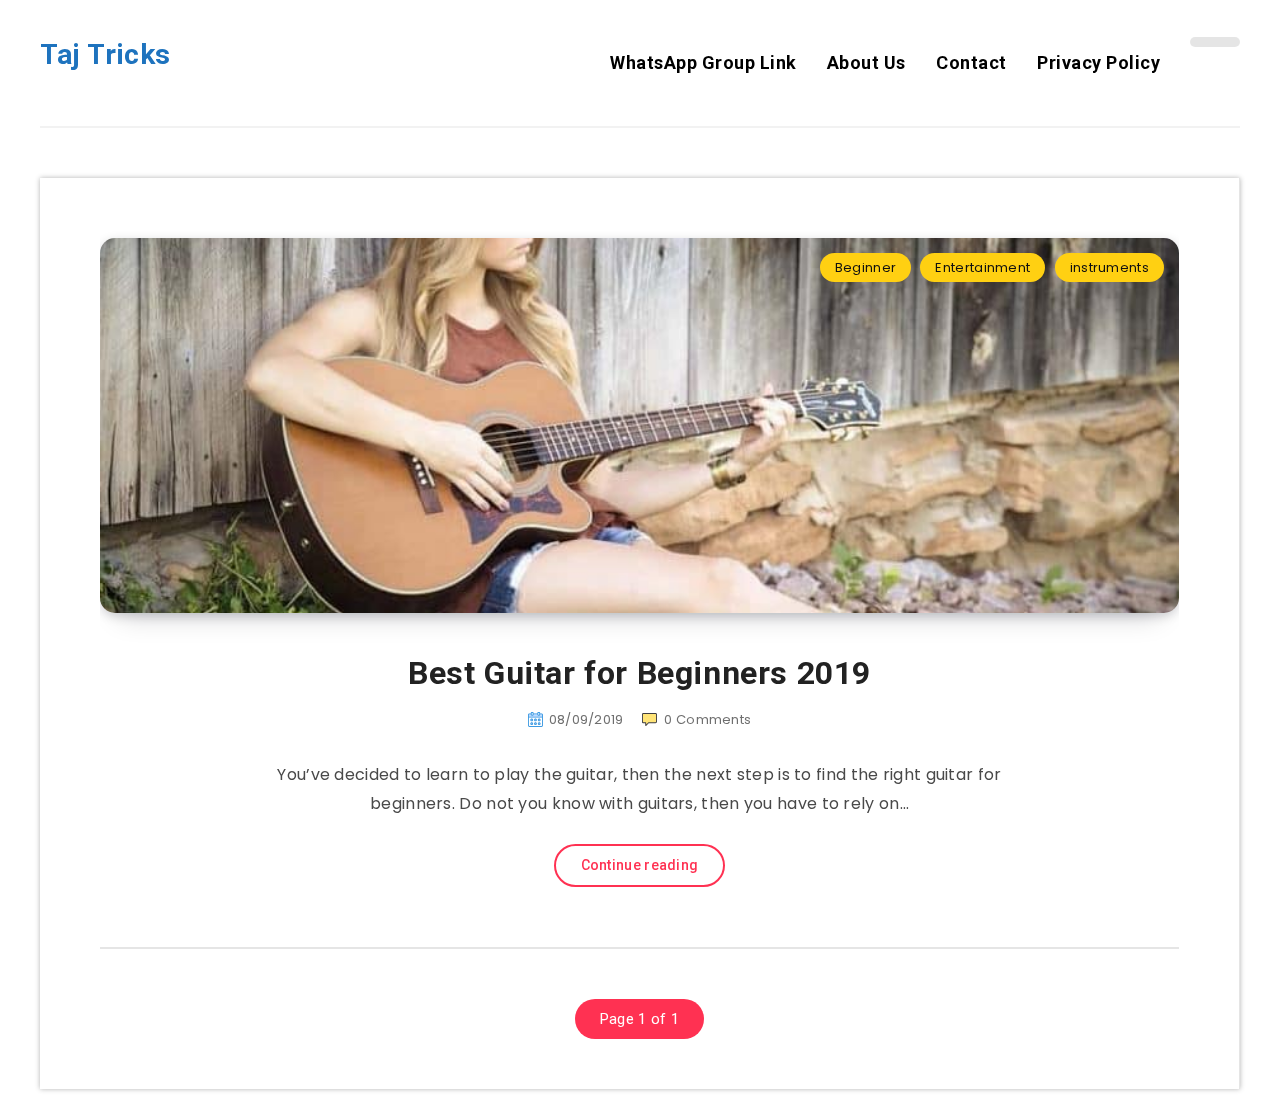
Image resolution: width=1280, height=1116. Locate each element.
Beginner (865, 267)
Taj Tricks (105, 54)
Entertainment (982, 267)
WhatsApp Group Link (703, 62)
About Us (866, 62)
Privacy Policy (1098, 62)
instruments (1109, 267)
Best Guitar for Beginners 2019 (639, 673)
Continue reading (640, 865)
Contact (971, 62)
